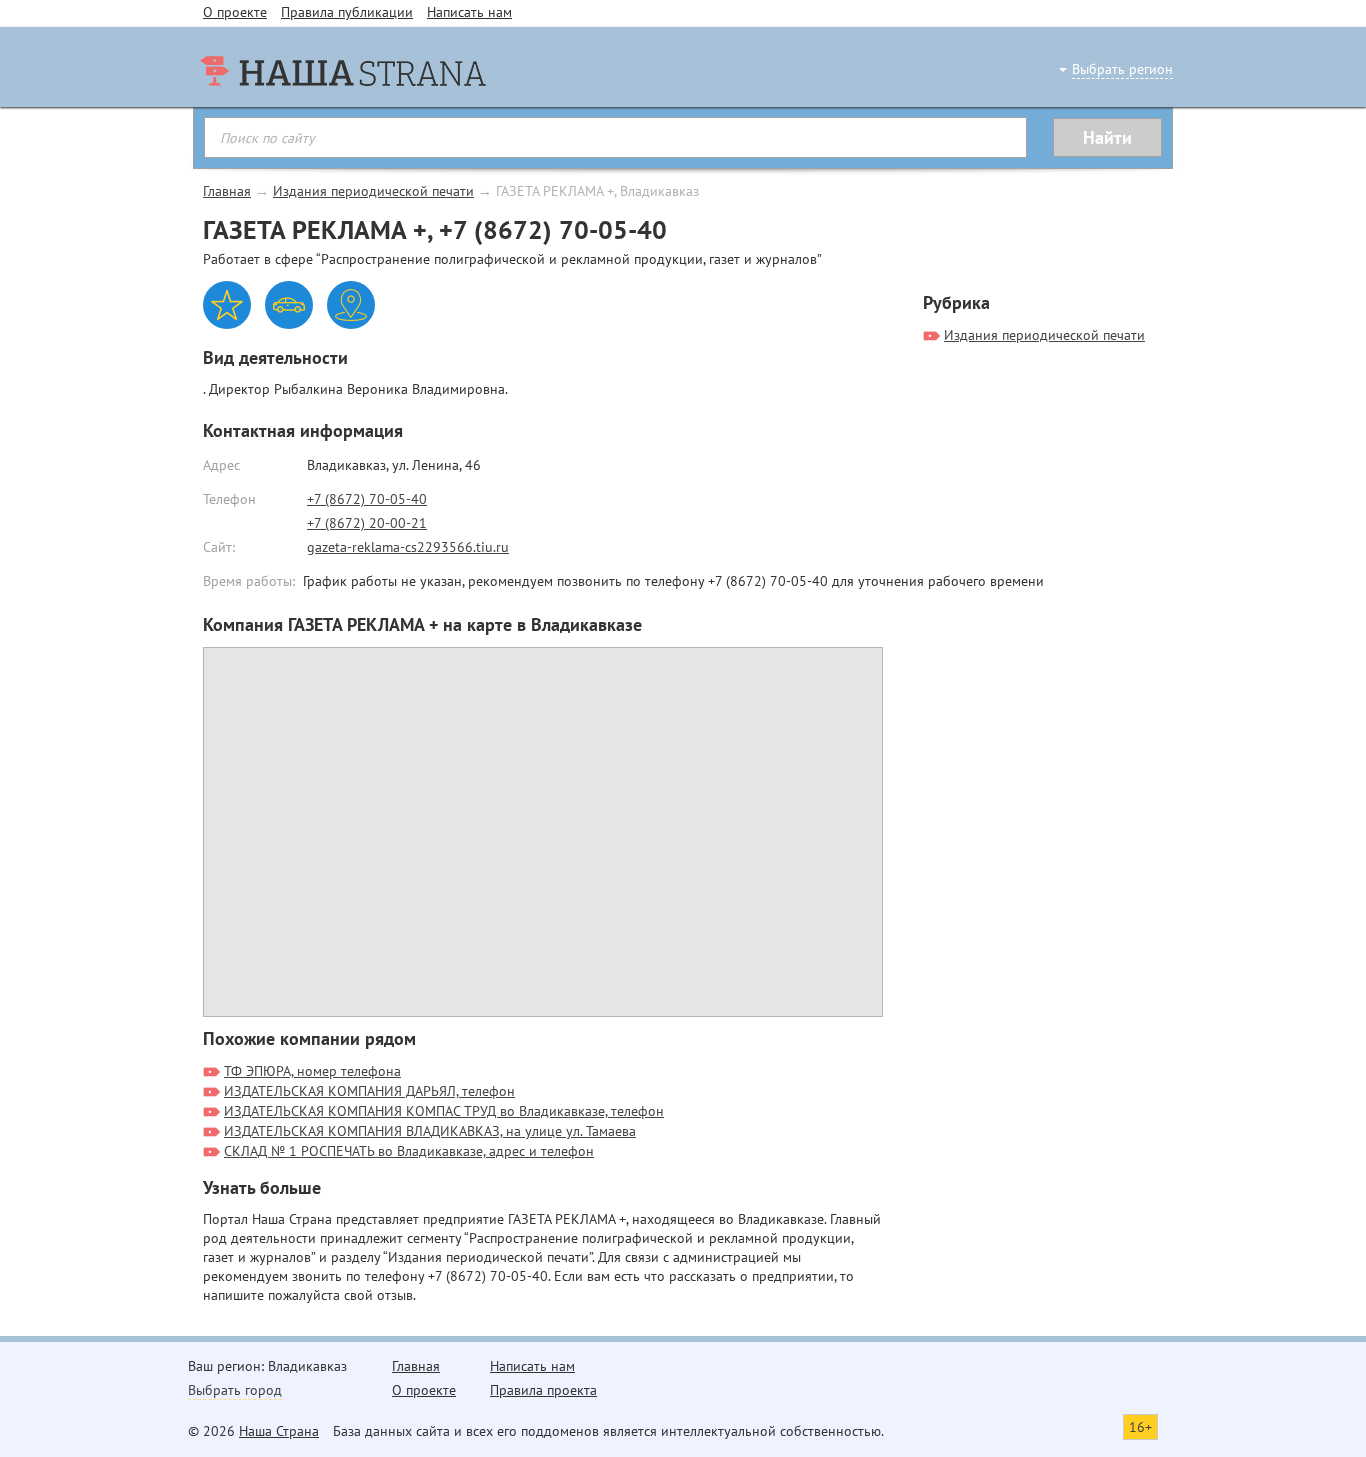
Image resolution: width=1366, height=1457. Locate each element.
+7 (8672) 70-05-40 (367, 499)
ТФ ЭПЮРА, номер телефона (312, 1071)
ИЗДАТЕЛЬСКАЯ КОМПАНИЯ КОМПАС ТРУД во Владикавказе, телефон (444, 1111)
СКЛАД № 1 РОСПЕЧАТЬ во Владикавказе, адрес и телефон (409, 1151)
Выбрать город (235, 1390)
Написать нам (469, 12)
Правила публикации (347, 12)
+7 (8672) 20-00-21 (367, 523)
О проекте (235, 12)
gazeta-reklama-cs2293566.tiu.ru (408, 547)
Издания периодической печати (373, 191)
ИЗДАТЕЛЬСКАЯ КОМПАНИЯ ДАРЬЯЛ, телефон (369, 1091)
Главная (227, 191)
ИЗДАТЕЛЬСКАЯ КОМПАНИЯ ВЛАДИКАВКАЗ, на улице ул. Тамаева (430, 1131)
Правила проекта (543, 1390)
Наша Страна (279, 1431)
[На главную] (343, 110)
